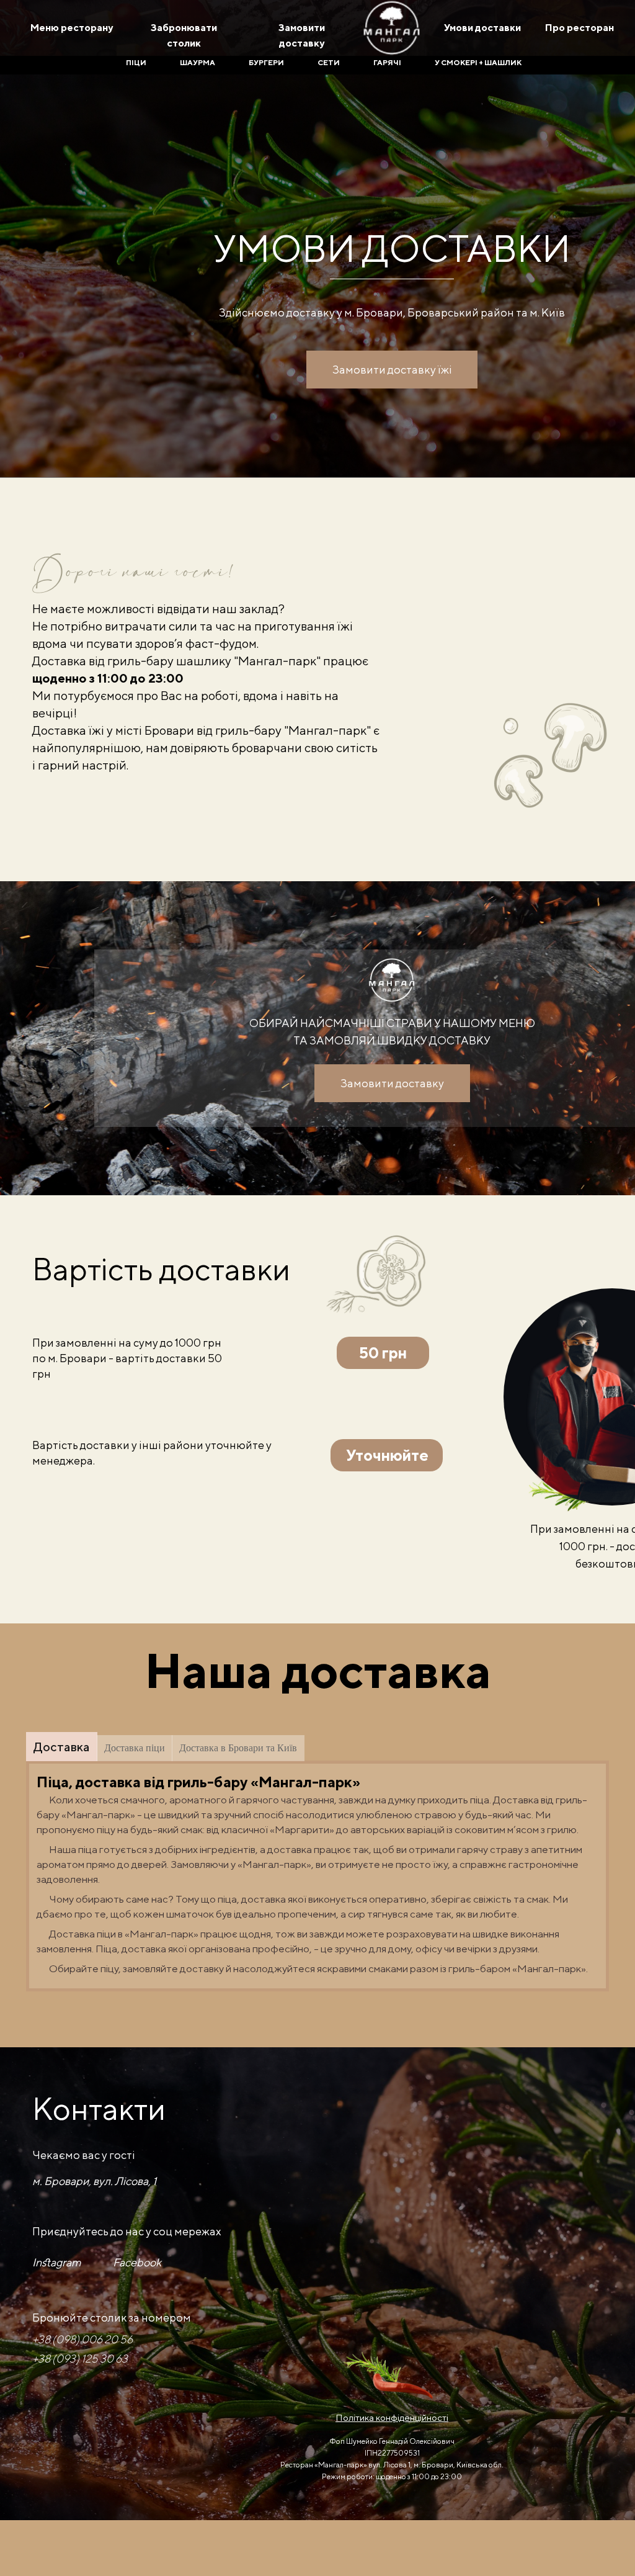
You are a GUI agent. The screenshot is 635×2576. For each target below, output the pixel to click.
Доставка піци (135, 1748)
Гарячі (387, 62)
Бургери (266, 62)
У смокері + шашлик (478, 62)
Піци (136, 62)
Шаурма (198, 62)
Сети (329, 62)
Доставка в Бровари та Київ (238, 1748)
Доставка (62, 1747)
